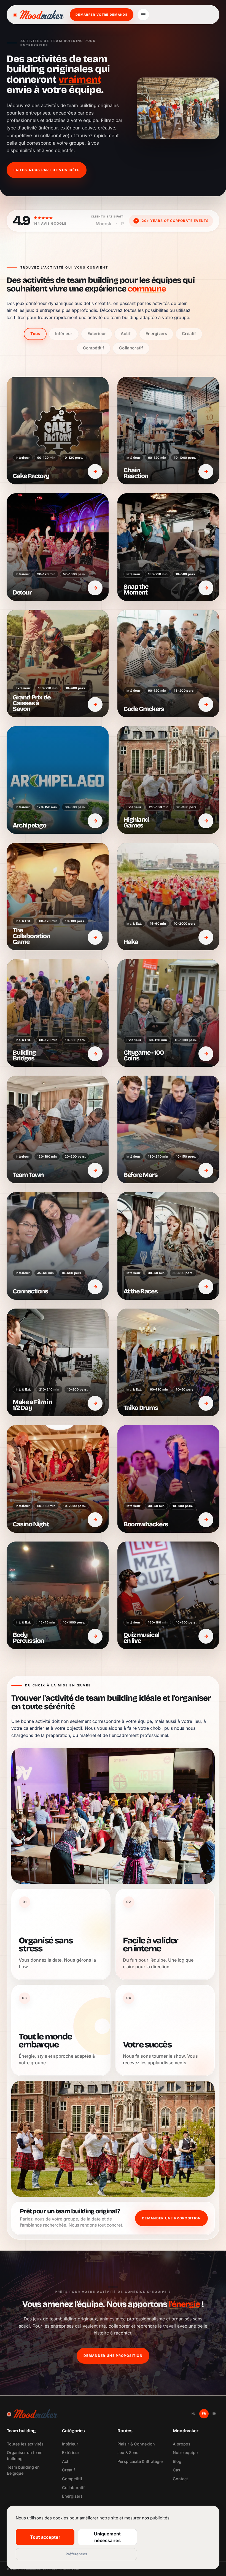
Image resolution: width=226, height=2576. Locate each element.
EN (215, 2413)
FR (204, 2413)
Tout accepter (45, 2537)
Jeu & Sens (128, 2452)
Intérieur (64, 334)
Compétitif (94, 348)
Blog (177, 2461)
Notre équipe (185, 2452)
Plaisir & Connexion (136, 2444)
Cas (177, 2470)
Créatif (189, 334)
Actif (126, 334)
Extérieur (97, 334)
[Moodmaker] (38, 15)
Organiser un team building (25, 2456)
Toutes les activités (25, 2444)
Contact (180, 2479)
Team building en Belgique (23, 2470)
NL (194, 2413)
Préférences (76, 2554)
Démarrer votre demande (102, 15)
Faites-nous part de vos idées (47, 170)
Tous (35, 334)
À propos (182, 2444)
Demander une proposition (171, 2218)
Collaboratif (131, 348)
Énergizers (156, 334)
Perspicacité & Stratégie (140, 2461)
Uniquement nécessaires (107, 2537)
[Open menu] (143, 15)
